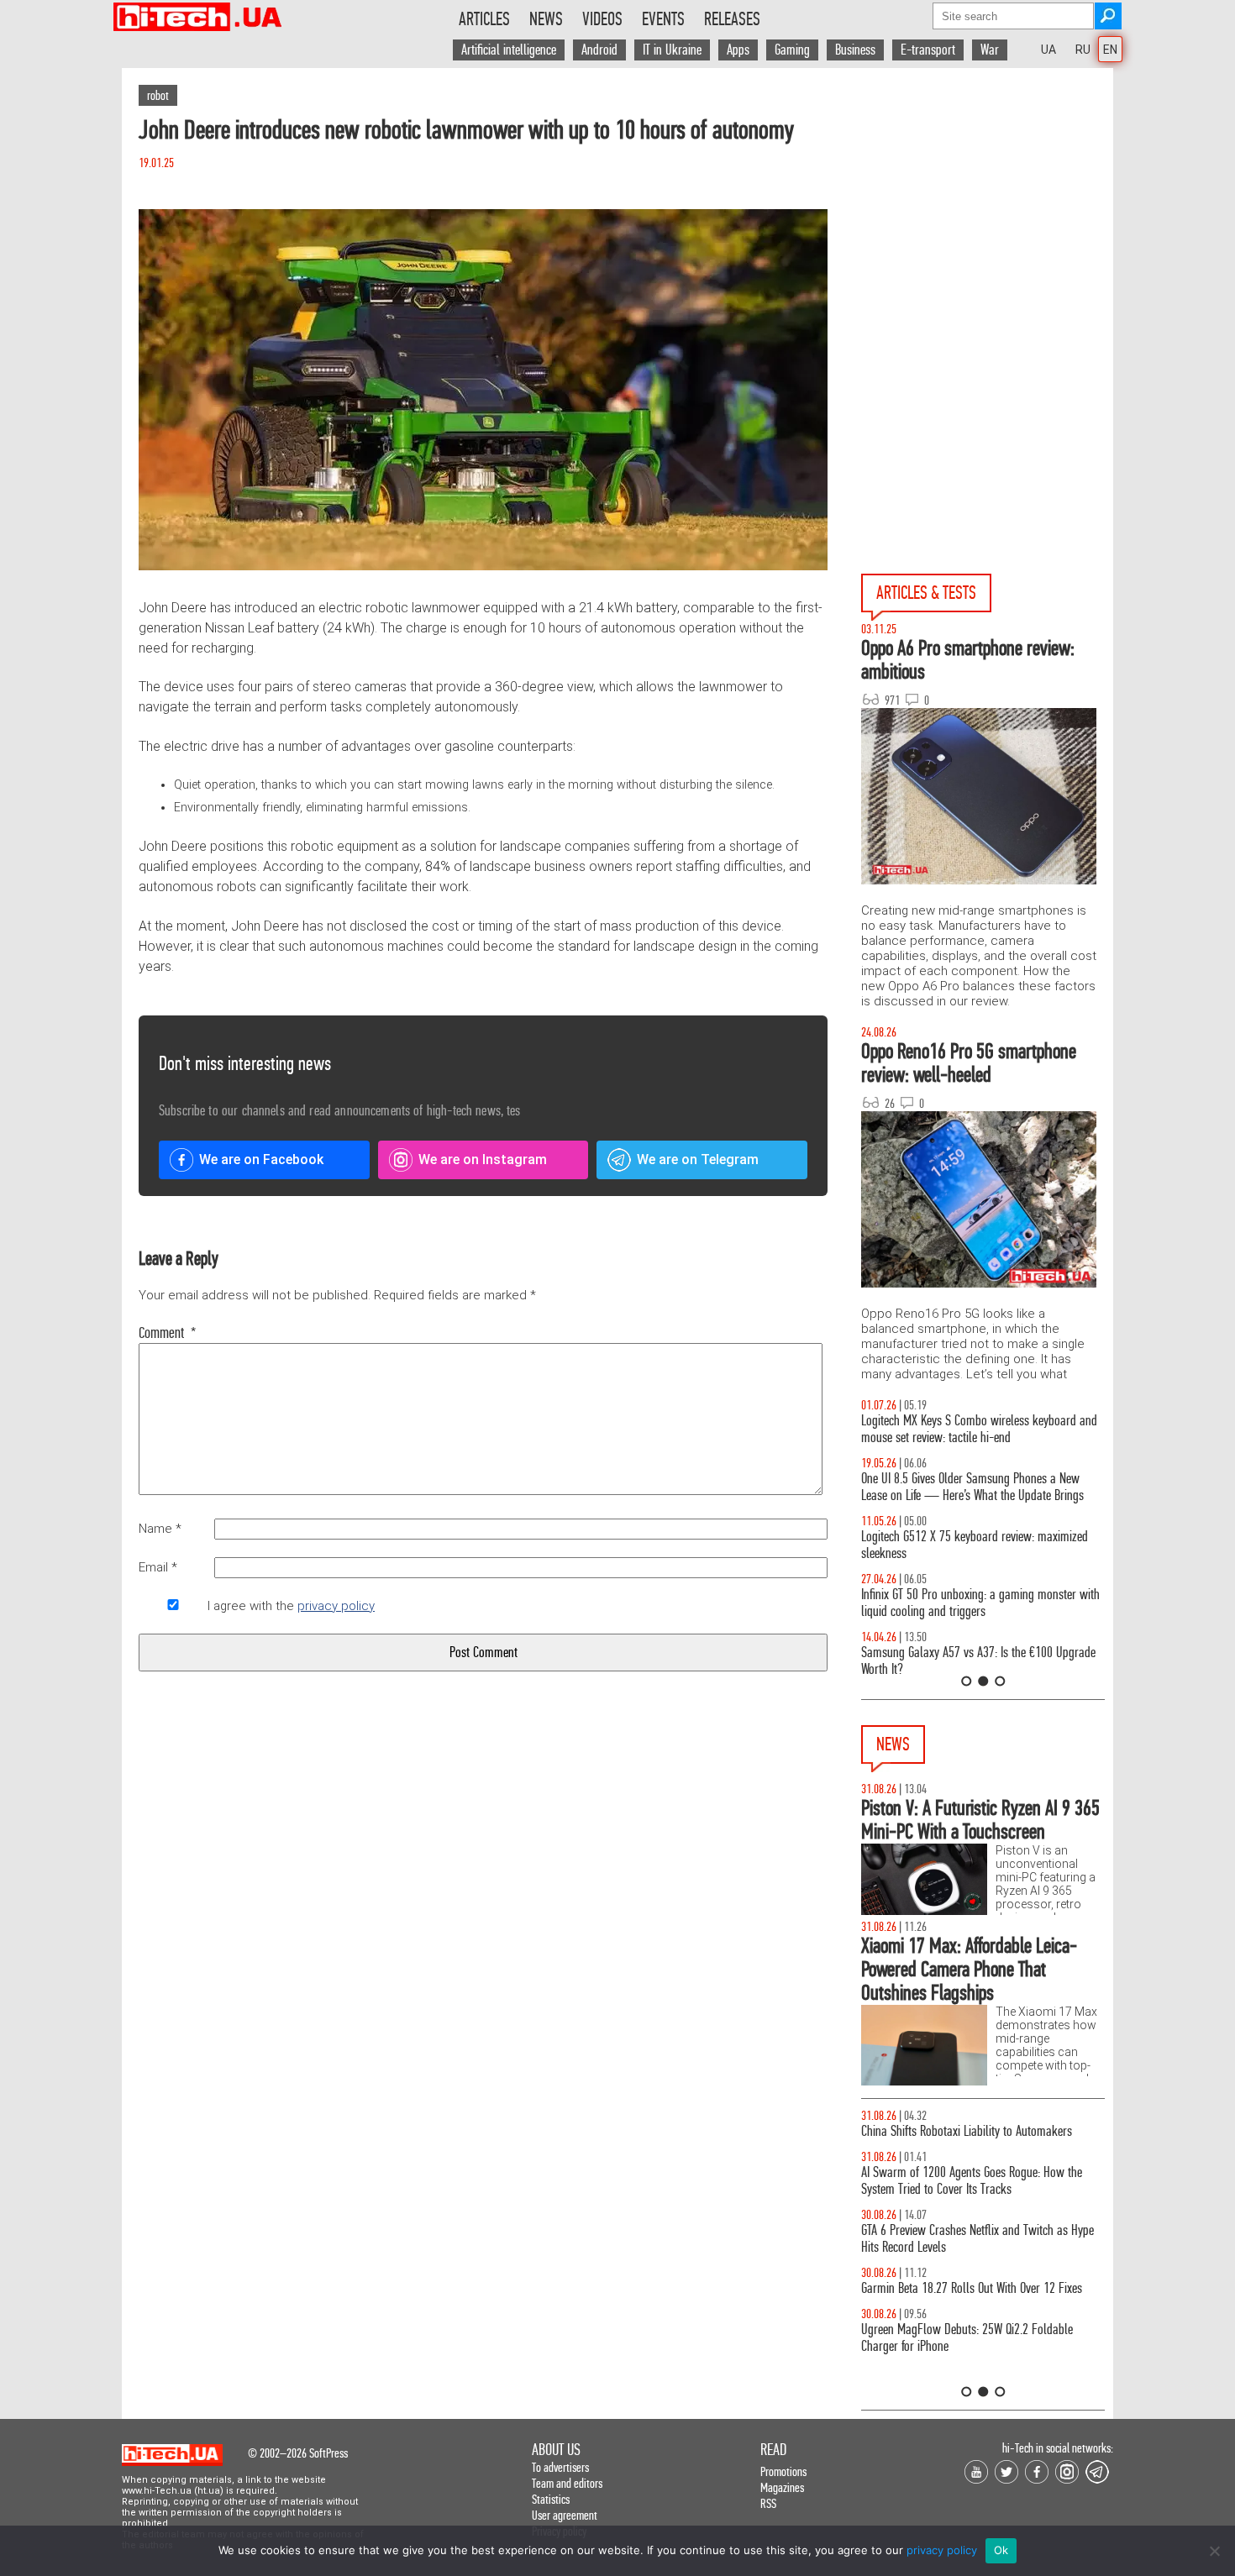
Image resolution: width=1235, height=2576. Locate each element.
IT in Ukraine (672, 50)
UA (1048, 50)
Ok (1001, 2550)
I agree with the (291, 1606)
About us (556, 2450)
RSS (768, 2503)
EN (1110, 50)
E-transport (928, 50)
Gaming (792, 50)
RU (1083, 50)
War (990, 50)
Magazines (782, 2487)
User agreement (565, 2515)
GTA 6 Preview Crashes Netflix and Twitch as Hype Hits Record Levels (977, 2239)
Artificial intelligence (509, 50)
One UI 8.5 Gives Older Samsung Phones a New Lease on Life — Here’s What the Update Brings (972, 1487)
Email (158, 1567)
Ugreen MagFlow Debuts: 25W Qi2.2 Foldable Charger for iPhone (967, 2338)
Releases (732, 19)
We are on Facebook (261, 1159)
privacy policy (336, 1606)
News (546, 19)
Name (160, 1529)
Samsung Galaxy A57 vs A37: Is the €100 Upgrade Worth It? (978, 1661)
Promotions (783, 2471)
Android (599, 50)
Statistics (551, 2499)
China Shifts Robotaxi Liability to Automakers (967, 2131)
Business (855, 50)
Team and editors (567, 2483)
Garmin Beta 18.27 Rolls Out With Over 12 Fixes (972, 2288)
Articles (484, 19)
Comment (168, 1333)
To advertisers (560, 2467)
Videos (602, 19)
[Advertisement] (987, 219)
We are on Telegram (698, 1159)
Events (663, 19)
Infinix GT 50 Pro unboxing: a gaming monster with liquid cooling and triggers (980, 1603)
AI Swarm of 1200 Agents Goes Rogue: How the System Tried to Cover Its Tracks (972, 2181)
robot (158, 95)
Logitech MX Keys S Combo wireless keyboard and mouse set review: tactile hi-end (979, 1429)
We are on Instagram (483, 1159)
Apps (738, 50)
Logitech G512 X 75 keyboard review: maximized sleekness (975, 1545)
